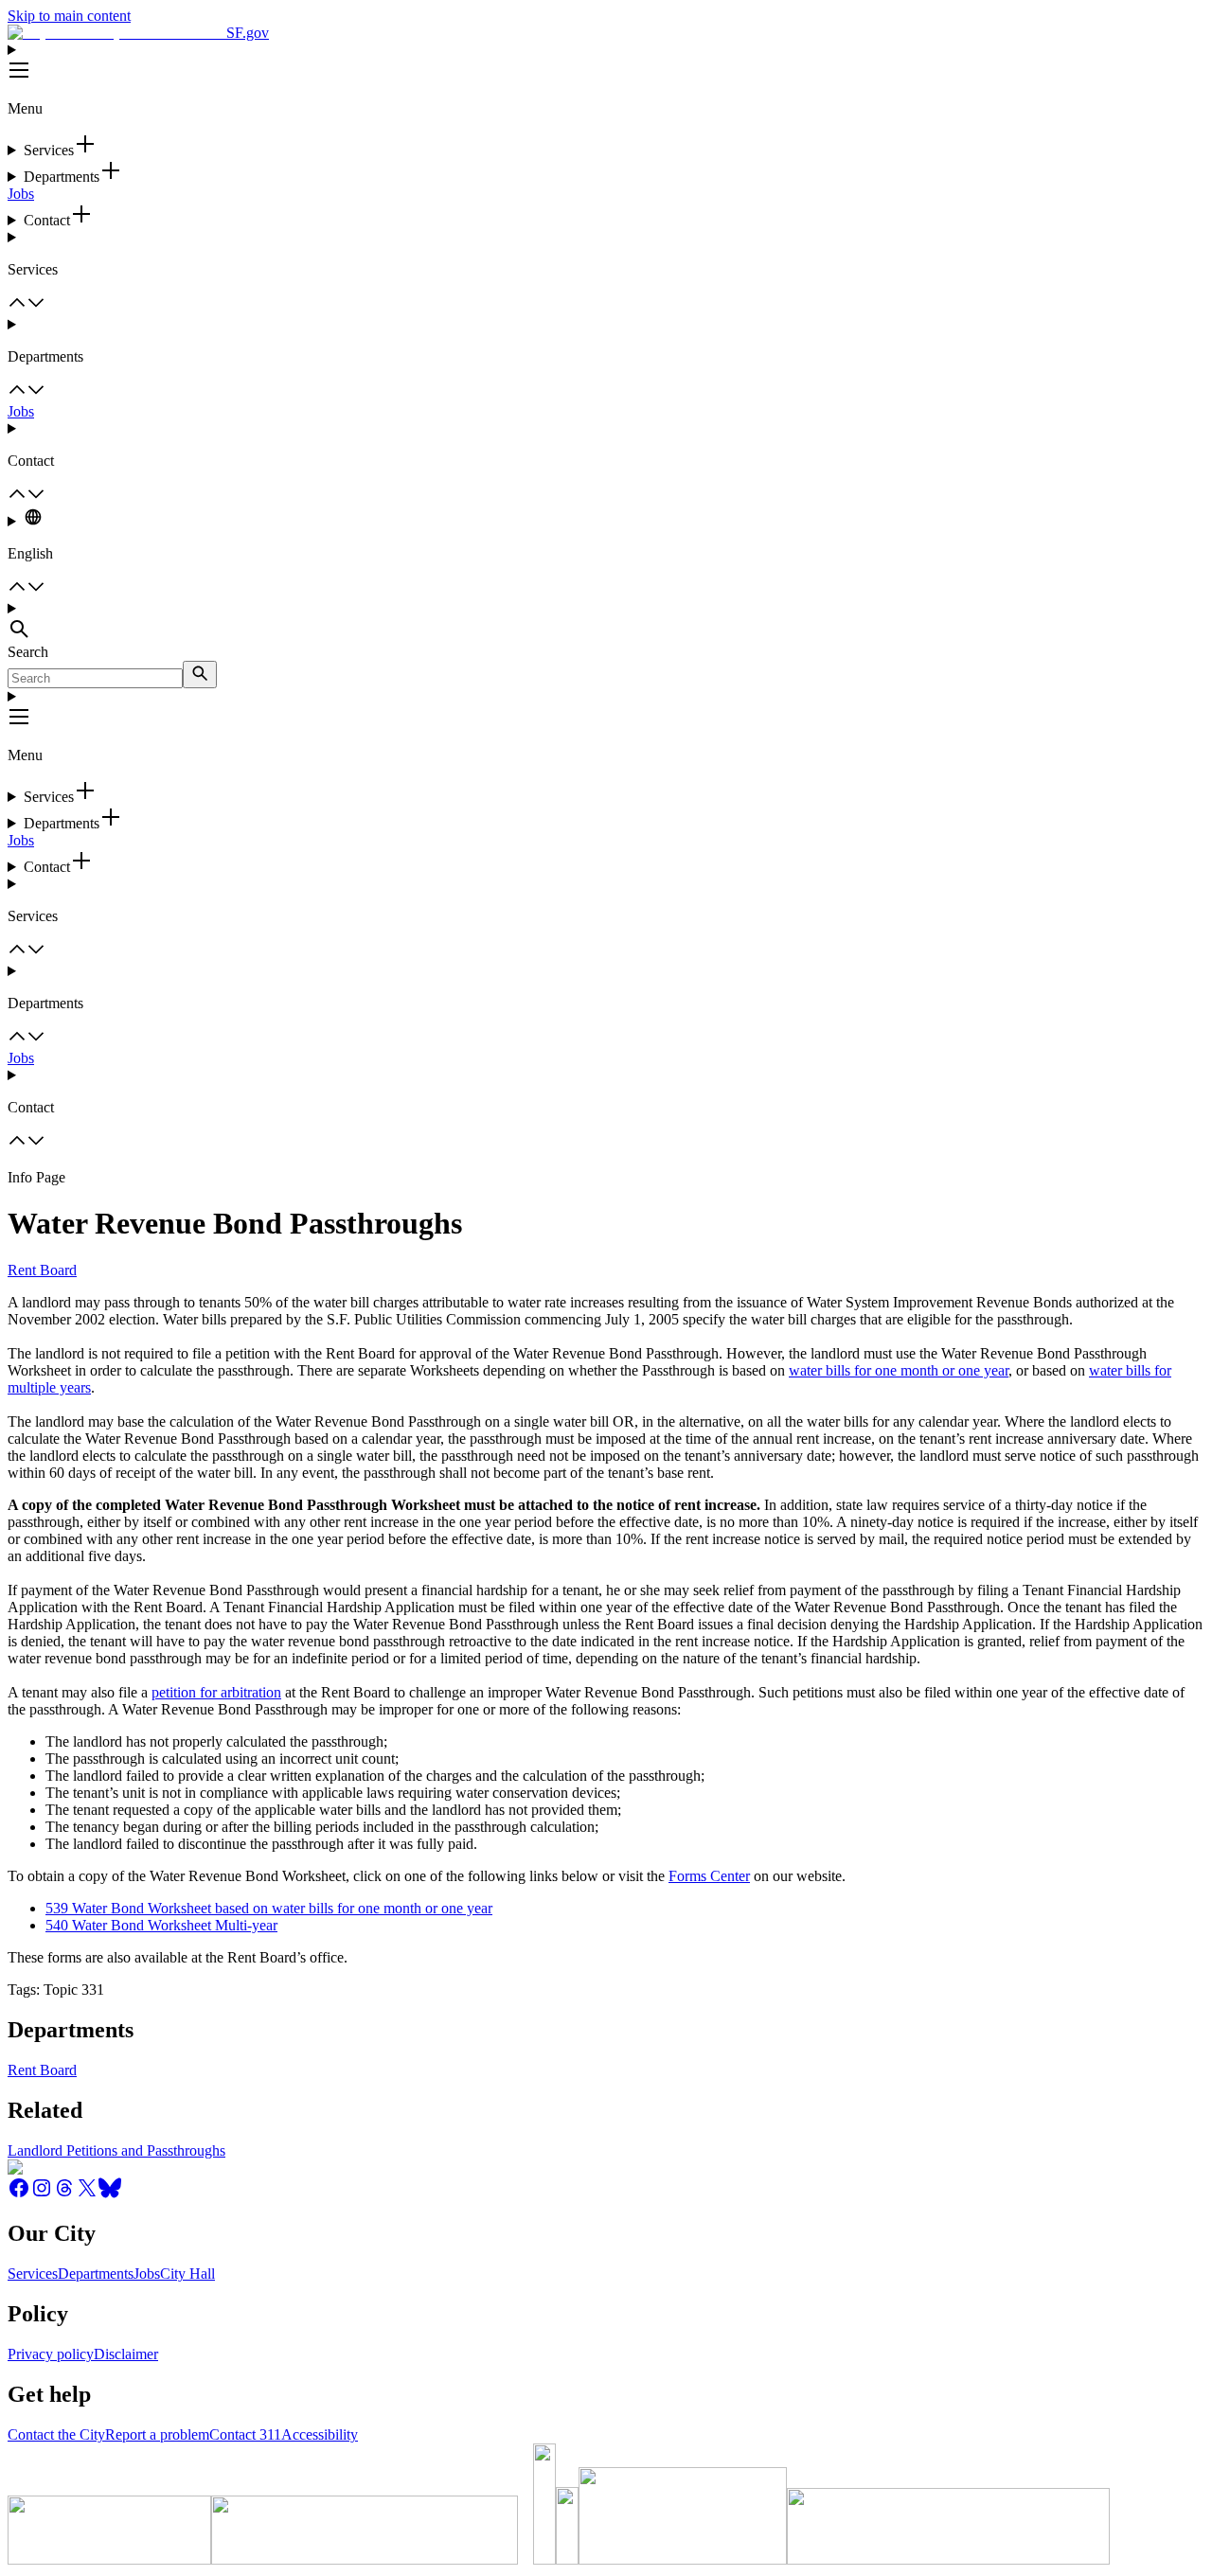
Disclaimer (126, 2354)
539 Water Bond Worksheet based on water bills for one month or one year (269, 1908)
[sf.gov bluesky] (110, 2194)
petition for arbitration (216, 1692)
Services (33, 2274)
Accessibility (320, 2434)
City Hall (187, 2274)
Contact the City (56, 2434)
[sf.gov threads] (64, 2194)
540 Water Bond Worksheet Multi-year (161, 1925)
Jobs (21, 194)
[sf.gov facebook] (19, 2194)
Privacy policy (51, 2354)
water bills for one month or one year (899, 1370)
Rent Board (42, 1270)
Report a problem (157, 2434)
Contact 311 (245, 2434)
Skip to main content (69, 16)
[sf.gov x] (87, 2194)
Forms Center (709, 1876)
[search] (200, 675)
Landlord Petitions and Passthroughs (116, 2150)
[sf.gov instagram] (42, 2194)
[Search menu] (606, 622)
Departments (96, 2274)
